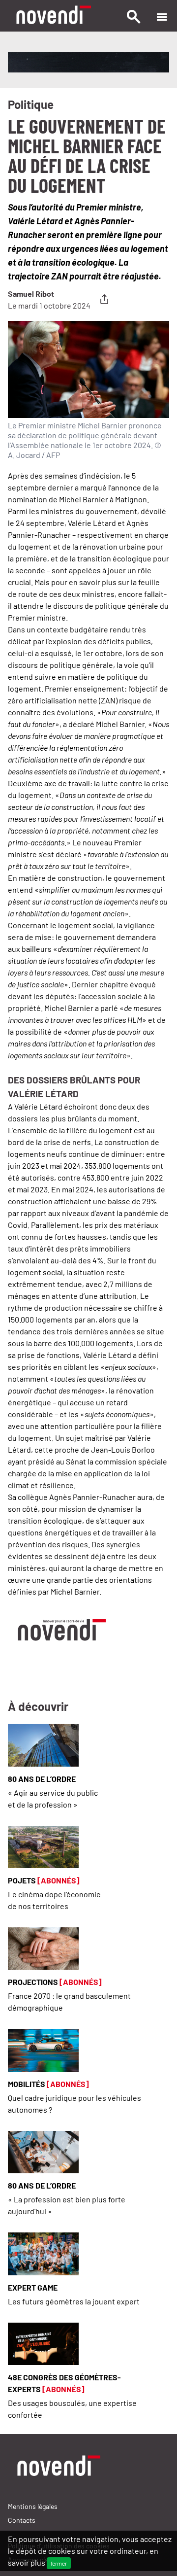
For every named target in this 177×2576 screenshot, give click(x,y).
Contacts (22, 2520)
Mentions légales (33, 2506)
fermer (59, 2563)
